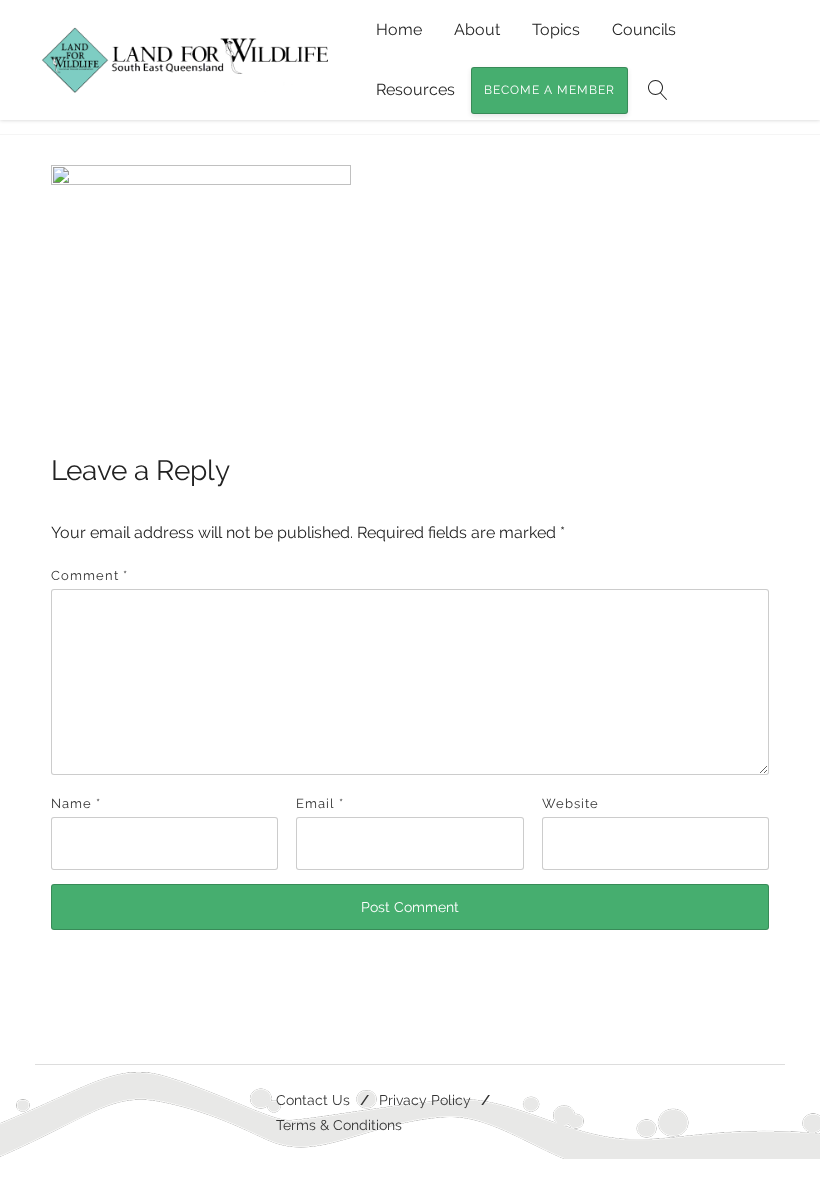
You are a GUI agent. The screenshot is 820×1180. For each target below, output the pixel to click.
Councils (644, 29)
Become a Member (549, 90)
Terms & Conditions (339, 1124)
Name (76, 803)
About (477, 29)
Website (570, 803)
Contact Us (313, 1099)
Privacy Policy (425, 1099)
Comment (89, 575)
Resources (415, 89)
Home (399, 29)
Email (320, 803)
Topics (556, 29)
